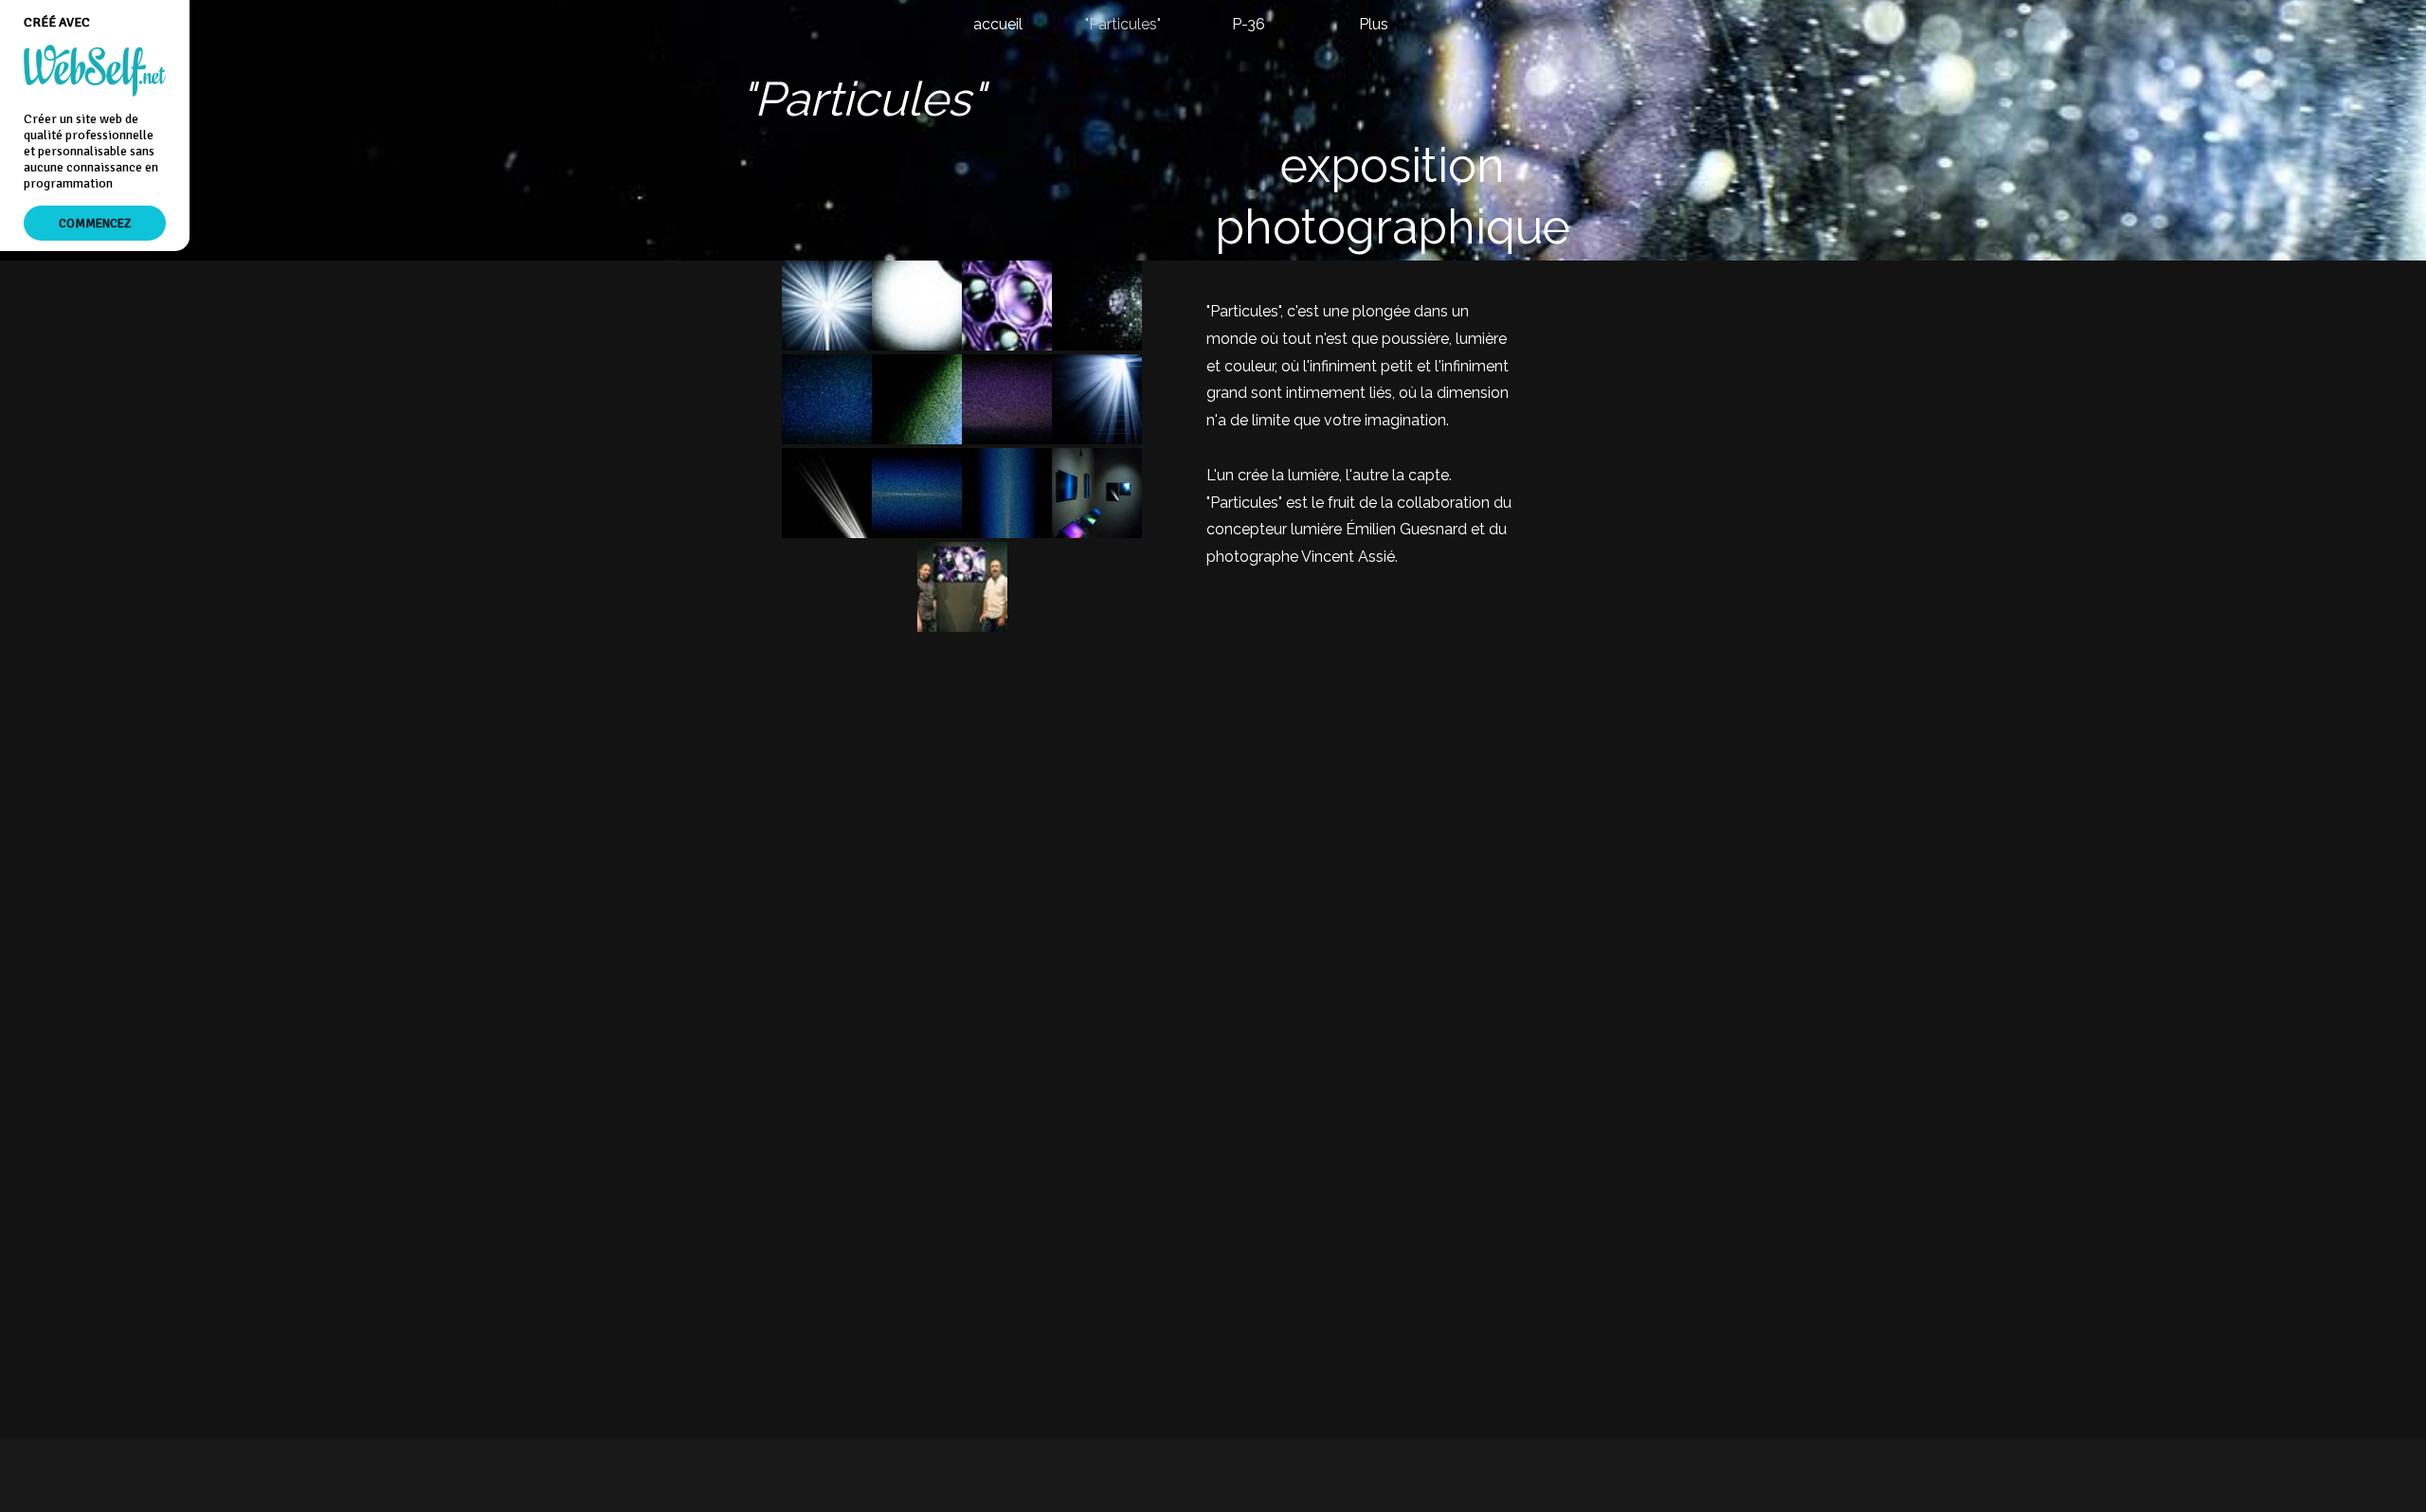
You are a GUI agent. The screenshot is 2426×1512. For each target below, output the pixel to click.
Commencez (95, 223)
